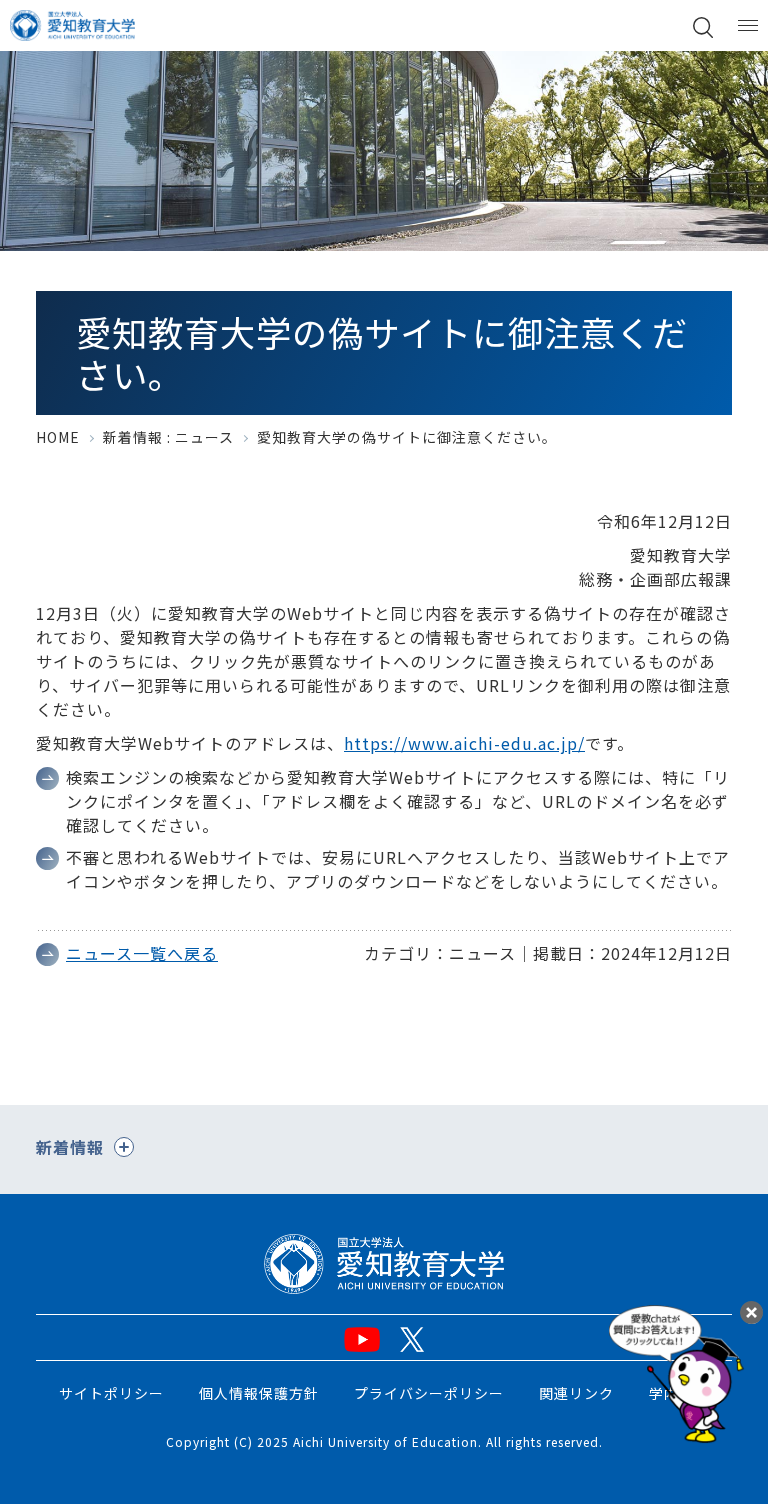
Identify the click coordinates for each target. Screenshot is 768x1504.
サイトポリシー (111, 1393)
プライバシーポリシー (429, 1393)
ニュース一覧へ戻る (142, 953)
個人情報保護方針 (259, 1393)
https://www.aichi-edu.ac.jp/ (464, 743)
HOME (58, 437)
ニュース (204, 437)
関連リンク (576, 1393)
